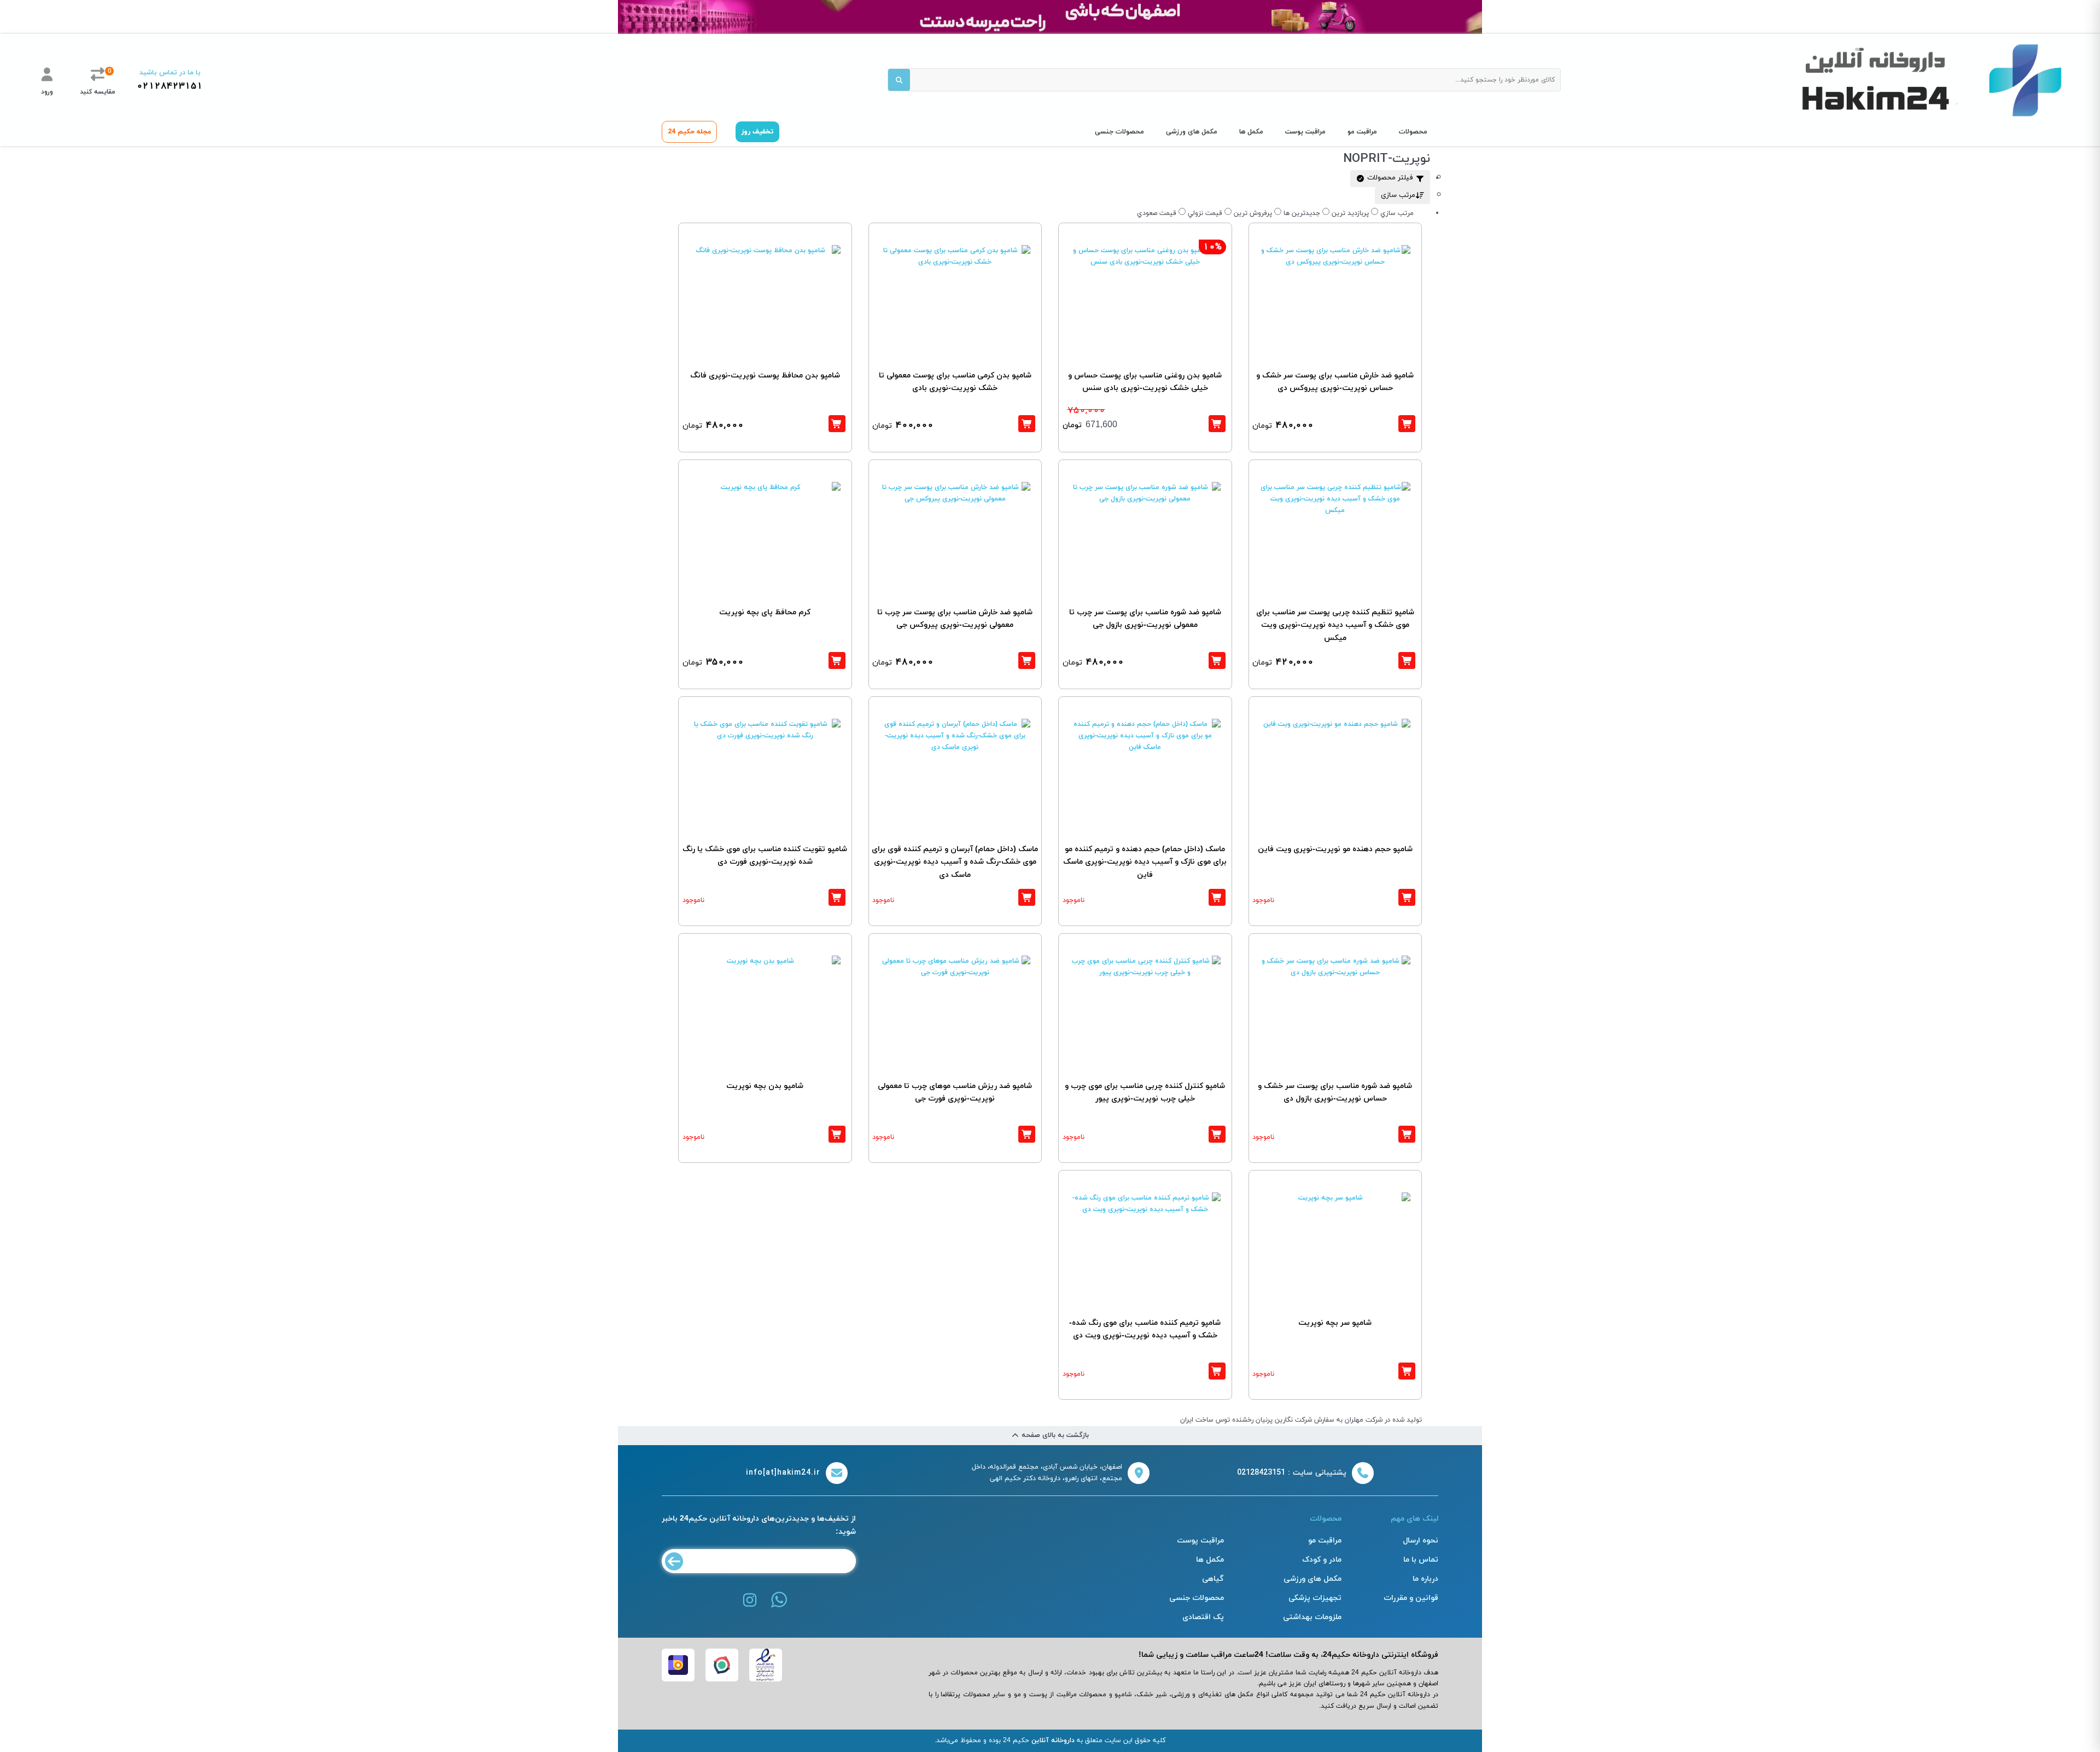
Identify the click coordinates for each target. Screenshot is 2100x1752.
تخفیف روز (757, 132)
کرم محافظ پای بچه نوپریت (765, 612)
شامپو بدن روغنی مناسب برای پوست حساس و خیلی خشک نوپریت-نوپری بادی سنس (1145, 382)
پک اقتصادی (1203, 1617)
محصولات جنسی (1119, 132)
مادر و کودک (1322, 1560)
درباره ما (1425, 1579)
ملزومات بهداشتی (1312, 1617)
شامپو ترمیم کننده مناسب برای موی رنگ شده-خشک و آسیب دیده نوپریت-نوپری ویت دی (1145, 1329)
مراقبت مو (1362, 132)
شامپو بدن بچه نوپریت (765, 1086)
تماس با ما (1421, 1560)
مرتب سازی (1398, 195)
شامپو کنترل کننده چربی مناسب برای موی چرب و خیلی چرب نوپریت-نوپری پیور (1145, 1093)
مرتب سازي (1397, 213)
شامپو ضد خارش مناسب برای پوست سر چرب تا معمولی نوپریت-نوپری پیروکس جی (955, 619)
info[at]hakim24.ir (783, 1473)
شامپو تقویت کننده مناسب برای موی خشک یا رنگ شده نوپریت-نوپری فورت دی (765, 856)
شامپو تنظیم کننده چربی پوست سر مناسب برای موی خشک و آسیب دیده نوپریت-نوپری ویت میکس (1335, 625)
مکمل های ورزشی (1192, 132)
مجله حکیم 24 (689, 132)
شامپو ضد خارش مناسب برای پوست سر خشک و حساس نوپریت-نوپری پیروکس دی (1335, 382)
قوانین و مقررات (1411, 1598)
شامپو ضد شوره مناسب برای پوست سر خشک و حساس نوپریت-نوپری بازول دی (1335, 1093)
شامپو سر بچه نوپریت (1335, 1323)
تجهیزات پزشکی (1315, 1598)
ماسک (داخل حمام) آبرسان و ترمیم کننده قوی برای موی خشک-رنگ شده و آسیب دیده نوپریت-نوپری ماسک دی (955, 862)
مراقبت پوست (1305, 132)
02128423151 (170, 86)
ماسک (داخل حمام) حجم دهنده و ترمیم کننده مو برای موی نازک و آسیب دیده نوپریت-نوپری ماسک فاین (1145, 862)
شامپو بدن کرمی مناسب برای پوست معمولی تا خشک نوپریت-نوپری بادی (955, 382)
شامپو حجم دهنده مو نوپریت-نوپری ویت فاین (1335, 849)
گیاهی (1213, 1579)
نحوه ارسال (1421, 1541)
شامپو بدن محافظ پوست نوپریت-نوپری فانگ (765, 376)
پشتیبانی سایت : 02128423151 (1292, 1473)
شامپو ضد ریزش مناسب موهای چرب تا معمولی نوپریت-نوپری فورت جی (955, 1093)
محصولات (1413, 132)
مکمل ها (1251, 132)
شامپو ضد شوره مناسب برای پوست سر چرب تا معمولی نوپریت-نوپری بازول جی (1145, 619)
